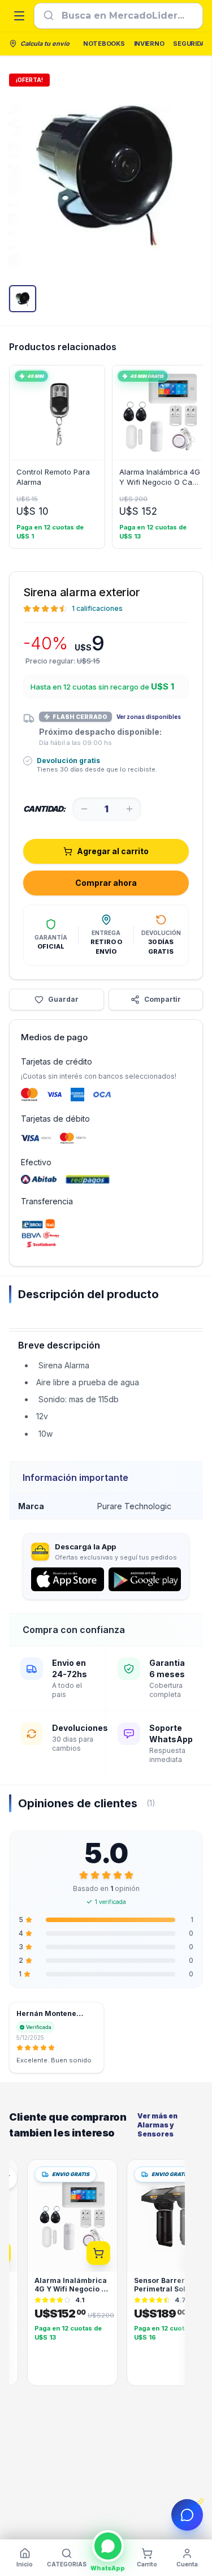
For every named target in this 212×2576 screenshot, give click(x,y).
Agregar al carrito (113, 851)
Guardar (63, 999)
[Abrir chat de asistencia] (187, 2515)
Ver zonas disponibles (149, 717)
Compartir (163, 999)
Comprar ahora (106, 883)
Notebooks (104, 44)
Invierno (149, 44)
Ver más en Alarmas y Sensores (157, 2125)
